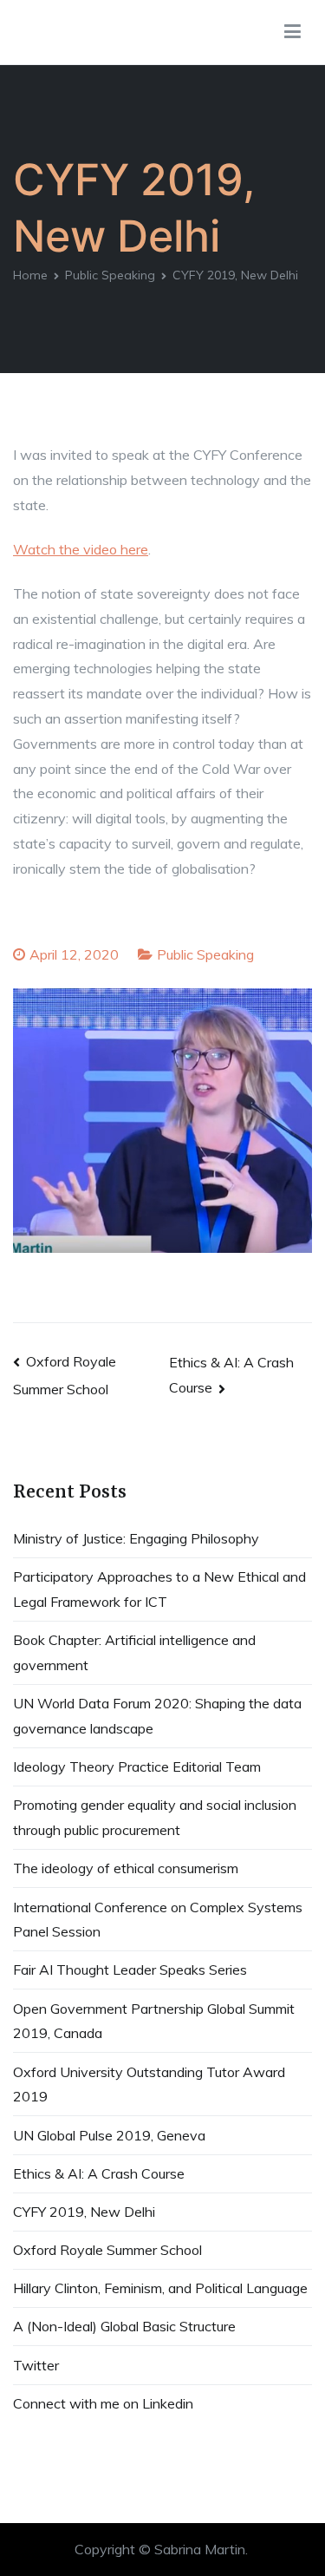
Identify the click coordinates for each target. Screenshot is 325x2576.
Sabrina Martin (200, 2549)
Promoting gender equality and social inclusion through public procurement (155, 1817)
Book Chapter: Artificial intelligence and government (134, 1652)
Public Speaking (205, 954)
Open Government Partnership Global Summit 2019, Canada (154, 2021)
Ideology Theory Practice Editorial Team (137, 1766)
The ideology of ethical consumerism (126, 1868)
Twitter (36, 2365)
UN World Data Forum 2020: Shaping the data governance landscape (157, 1716)
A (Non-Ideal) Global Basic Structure (124, 2326)
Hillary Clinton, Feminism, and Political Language (160, 2288)
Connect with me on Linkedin (103, 2403)
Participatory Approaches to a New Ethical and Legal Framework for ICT (159, 1589)
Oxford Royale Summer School (107, 2250)
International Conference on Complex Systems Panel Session (158, 1920)
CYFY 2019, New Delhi (84, 2212)
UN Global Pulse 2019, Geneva (109, 2135)
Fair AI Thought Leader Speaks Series (130, 1970)
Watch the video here (81, 549)
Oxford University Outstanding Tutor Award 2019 (149, 2084)
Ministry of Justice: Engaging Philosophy (136, 1538)
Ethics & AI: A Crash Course (99, 2173)
